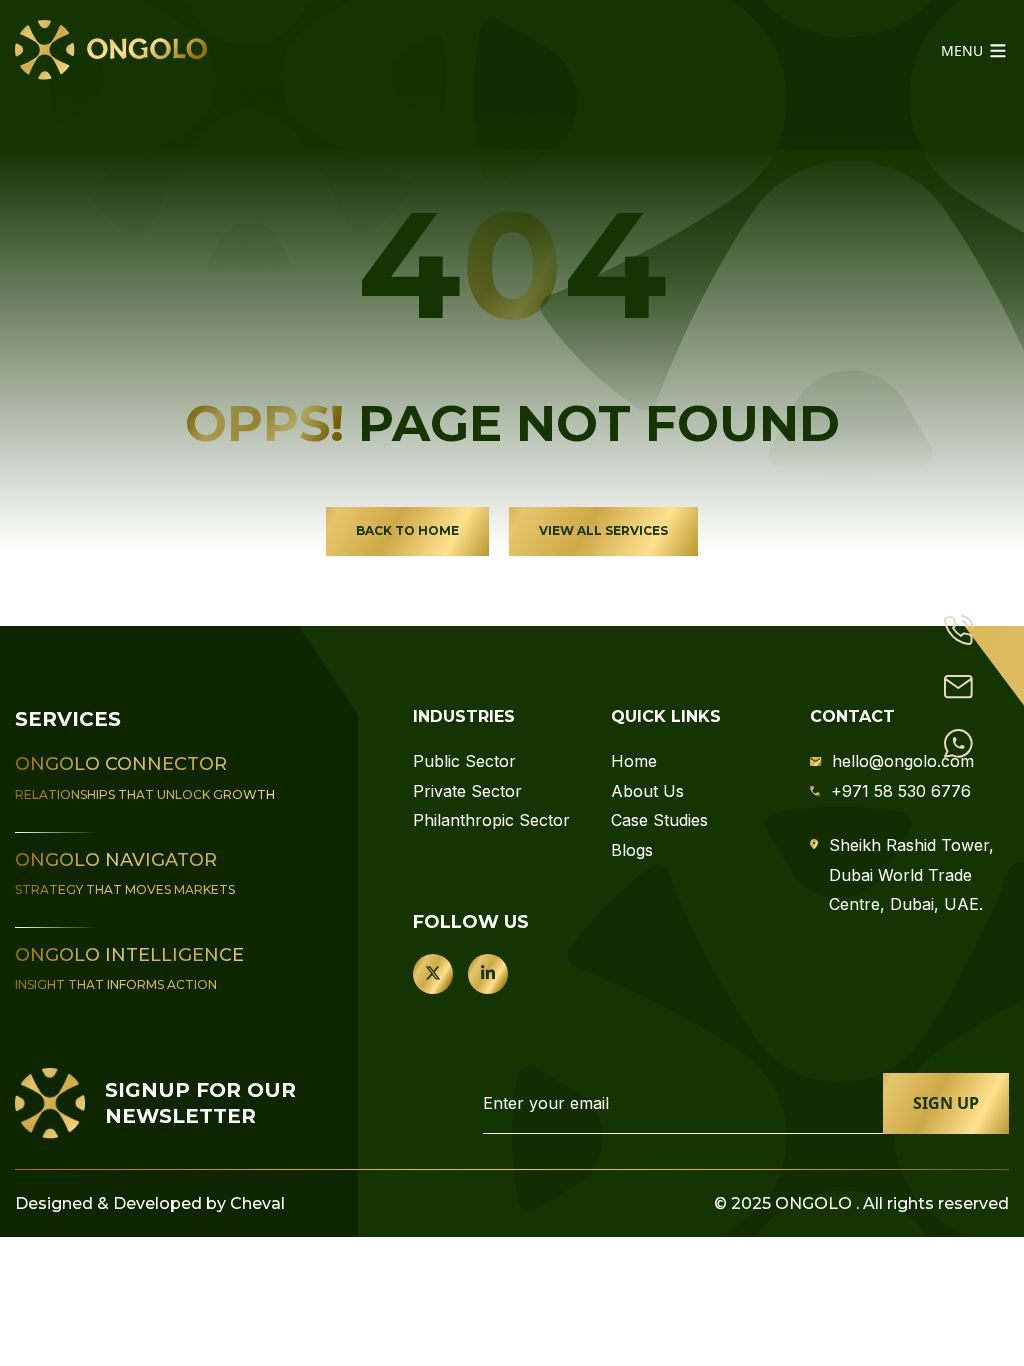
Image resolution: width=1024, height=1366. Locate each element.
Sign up (946, 1103)
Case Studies (659, 820)
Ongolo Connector (121, 764)
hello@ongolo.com (903, 761)
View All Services (603, 530)
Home (634, 761)
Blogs (632, 850)
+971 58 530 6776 (901, 791)
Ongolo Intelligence (129, 955)
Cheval (257, 1203)
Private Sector (467, 791)
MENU (964, 50)
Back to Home (407, 530)
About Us (647, 791)
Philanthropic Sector (491, 820)
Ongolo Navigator (116, 860)
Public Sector (464, 761)
